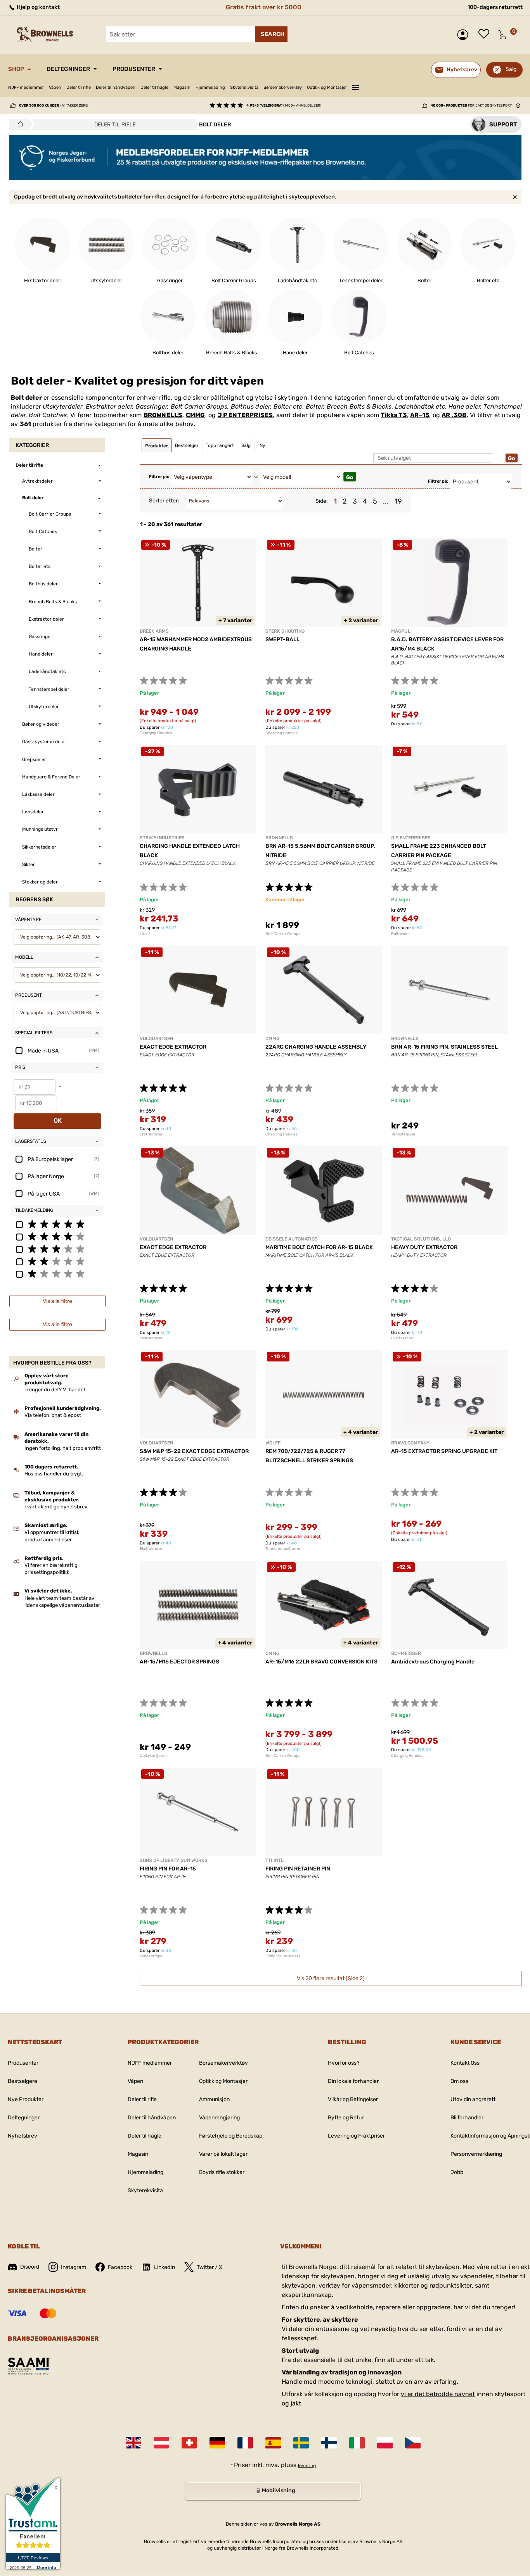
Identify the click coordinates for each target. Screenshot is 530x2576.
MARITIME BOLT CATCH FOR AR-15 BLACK (319, 1247)
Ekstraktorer (151, 1134)
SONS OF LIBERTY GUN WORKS (174, 1860)
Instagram (74, 2267)
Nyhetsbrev (23, 2136)
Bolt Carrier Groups (283, 934)
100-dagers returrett (495, 7)
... (386, 501)
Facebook (120, 2267)
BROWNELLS (163, 415)
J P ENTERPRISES (245, 415)
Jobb (457, 2172)
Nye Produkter (26, 2099)
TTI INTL (275, 1860)
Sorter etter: (164, 501)
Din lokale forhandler (353, 2081)
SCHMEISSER (406, 1653)
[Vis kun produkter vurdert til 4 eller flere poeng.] (57, 1236)
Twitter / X (210, 2267)
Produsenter (134, 69)
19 (398, 501)
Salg (511, 69)
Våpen (55, 87)
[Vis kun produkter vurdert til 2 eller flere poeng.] (57, 1261)
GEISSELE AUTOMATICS (292, 1239)
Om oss (459, 2081)
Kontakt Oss (465, 2063)
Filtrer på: (159, 477)
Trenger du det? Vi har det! (55, 1390)
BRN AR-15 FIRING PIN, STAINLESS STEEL (444, 1047)
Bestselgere (23, 2081)
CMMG (196, 415)
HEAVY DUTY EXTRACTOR (424, 1247)
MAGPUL (401, 631)
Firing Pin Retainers (283, 1956)
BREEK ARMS (154, 631)
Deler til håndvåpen (116, 87)
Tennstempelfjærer (283, 1549)
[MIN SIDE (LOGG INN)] (465, 35)
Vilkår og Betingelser (353, 2099)
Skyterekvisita (244, 87)
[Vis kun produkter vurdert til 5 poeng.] (57, 1224)
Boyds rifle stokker (222, 2172)
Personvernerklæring (476, 2154)
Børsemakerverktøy (283, 87)
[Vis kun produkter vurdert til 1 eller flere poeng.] (57, 1273)
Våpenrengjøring (219, 2118)
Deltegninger (68, 69)
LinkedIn (165, 2267)
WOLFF (273, 1443)
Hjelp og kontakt (38, 7)
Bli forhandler (467, 2118)
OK (58, 1121)
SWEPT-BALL (282, 639)
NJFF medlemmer (26, 87)
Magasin (182, 87)
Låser (145, 934)
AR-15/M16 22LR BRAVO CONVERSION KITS (321, 1662)
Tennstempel (403, 1134)
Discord (30, 2267)
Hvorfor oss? (344, 2063)
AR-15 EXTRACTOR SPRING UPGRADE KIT (444, 1451)
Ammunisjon (214, 2099)
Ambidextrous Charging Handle (433, 1662)
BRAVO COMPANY (410, 1443)
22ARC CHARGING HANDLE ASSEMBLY (316, 1047)
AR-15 (420, 415)
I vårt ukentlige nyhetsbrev (56, 1507)
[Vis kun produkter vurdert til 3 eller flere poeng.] (57, 1249)
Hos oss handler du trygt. (54, 1474)
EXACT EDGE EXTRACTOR (173, 1047)
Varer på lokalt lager (223, 2154)
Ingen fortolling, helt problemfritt (63, 1448)
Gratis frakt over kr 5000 (264, 7)
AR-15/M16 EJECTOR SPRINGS (179, 1662)
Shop (16, 69)
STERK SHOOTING (285, 631)
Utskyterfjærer (153, 1756)
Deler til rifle (79, 87)
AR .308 (454, 415)
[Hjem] (18, 124)
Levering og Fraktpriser (356, 2136)
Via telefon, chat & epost (53, 1415)
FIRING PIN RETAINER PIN (298, 1869)
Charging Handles (156, 733)
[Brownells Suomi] (329, 2443)
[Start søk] (271, 34)
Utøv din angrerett (473, 2099)
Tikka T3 (394, 415)
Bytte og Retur (346, 2118)
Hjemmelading (210, 87)
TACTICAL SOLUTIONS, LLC (421, 1239)
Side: (322, 501)
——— (355, 86)
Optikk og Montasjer (327, 87)
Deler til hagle (154, 87)
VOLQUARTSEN (156, 1039)
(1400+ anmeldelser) (284, 105)
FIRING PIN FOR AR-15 (168, 1869)
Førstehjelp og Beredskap (231, 2136)
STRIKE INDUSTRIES (162, 838)
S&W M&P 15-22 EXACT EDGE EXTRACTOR (194, 1451)
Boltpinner (401, 934)
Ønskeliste (486, 35)
